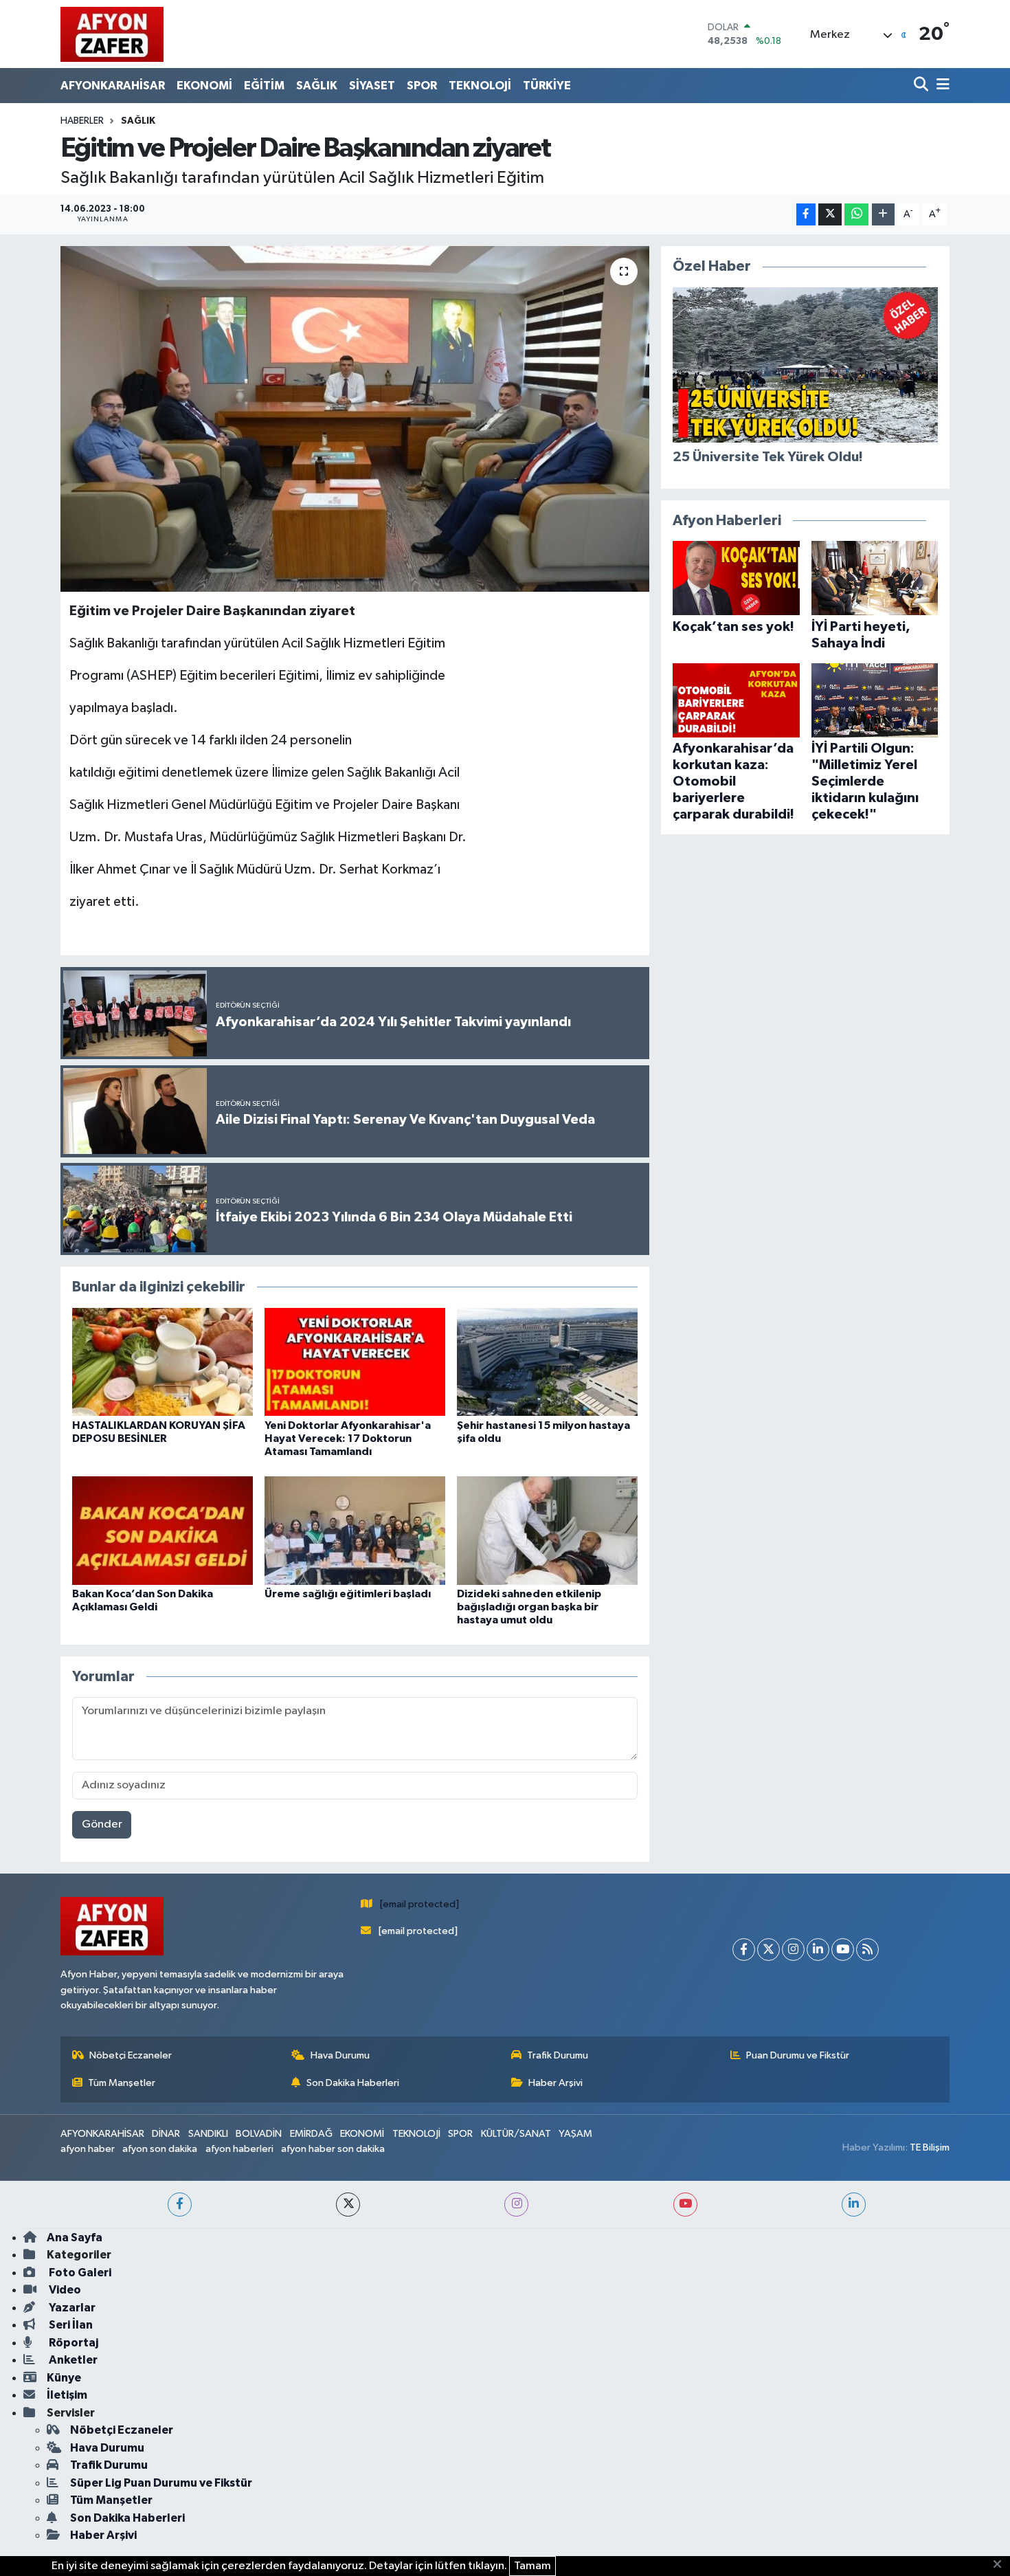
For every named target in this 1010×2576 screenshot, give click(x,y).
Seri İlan (70, 2325)
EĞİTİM (264, 86)
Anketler (72, 2360)
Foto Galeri (79, 2273)
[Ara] (922, 86)
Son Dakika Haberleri (353, 2083)
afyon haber (88, 2149)
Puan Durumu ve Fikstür (798, 2055)
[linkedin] (854, 2205)
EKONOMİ (204, 86)
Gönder (102, 1824)
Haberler (82, 121)
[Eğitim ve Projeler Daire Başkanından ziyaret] (355, 419)
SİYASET (372, 86)
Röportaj (72, 2343)
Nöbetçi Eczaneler (131, 2055)
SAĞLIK (317, 86)
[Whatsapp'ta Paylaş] (856, 215)
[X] (768, 1950)
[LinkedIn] (818, 1950)
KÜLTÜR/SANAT (516, 2134)
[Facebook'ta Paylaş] (806, 215)
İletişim (67, 2395)
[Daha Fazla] (883, 215)
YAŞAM (575, 2134)
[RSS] (867, 1950)
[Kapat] (1001, 2565)
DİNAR (166, 2134)
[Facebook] (744, 1950)
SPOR (422, 86)
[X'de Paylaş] (830, 215)
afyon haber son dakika (333, 2149)
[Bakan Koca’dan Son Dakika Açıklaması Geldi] (162, 1530)
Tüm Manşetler (122, 2083)
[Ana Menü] (941, 86)
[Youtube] (843, 1950)
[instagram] (516, 2205)
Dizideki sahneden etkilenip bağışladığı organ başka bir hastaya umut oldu (529, 1607)
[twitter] (348, 2205)
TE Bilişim (930, 2147)
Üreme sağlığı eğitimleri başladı (348, 1594)
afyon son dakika (160, 2149)
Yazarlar (71, 2308)
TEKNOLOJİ (480, 86)
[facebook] (180, 2205)
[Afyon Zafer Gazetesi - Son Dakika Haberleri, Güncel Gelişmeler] (112, 34)
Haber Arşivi (555, 2083)
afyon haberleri (239, 2149)
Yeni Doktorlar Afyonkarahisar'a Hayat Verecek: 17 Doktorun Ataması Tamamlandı (348, 1439)
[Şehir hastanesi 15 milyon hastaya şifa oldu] (547, 1362)
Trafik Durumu (558, 2055)
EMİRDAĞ (311, 2134)
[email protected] (419, 1904)
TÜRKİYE (547, 86)
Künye (64, 2378)
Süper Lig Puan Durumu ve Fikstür (161, 2483)
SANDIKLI (208, 2134)
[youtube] (685, 2205)
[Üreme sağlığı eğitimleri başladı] (355, 1530)
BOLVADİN (259, 2134)
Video (64, 2290)
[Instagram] (793, 1950)
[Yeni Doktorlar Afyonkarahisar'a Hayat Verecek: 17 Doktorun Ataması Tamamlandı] (355, 1362)
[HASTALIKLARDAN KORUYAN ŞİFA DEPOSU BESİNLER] (162, 1362)
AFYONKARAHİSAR (113, 86)
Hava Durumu (340, 2055)
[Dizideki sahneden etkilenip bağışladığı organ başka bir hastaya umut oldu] (547, 1530)
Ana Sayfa (75, 2238)
